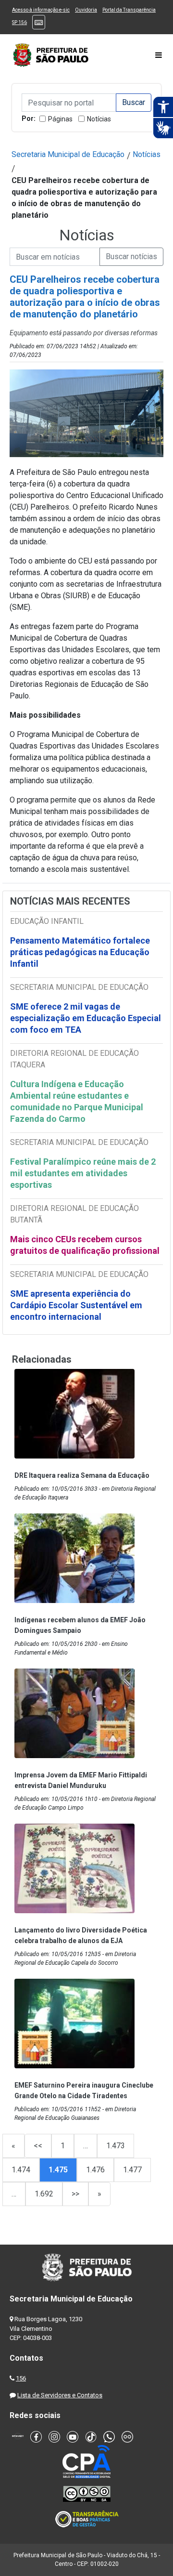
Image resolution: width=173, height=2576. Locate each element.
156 (21, 2378)
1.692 (44, 2194)
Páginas (60, 119)
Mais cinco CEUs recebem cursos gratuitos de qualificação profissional (85, 1245)
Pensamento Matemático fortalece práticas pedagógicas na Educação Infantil (80, 952)
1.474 (21, 2170)
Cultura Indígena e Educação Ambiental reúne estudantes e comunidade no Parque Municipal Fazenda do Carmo (77, 1101)
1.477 (132, 2170)
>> (75, 2194)
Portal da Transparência (129, 10)
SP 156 (19, 22)
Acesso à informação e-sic (41, 10)
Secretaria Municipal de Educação (68, 154)
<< (38, 2146)
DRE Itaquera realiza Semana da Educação (82, 1475)
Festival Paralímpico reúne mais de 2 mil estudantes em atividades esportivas (83, 1173)
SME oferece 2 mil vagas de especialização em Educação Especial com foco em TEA (86, 1018)
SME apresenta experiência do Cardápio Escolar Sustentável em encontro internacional (76, 1305)
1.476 (95, 2170)
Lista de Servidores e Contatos (60, 2395)
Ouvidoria (86, 10)
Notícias (99, 119)
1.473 (116, 2146)
